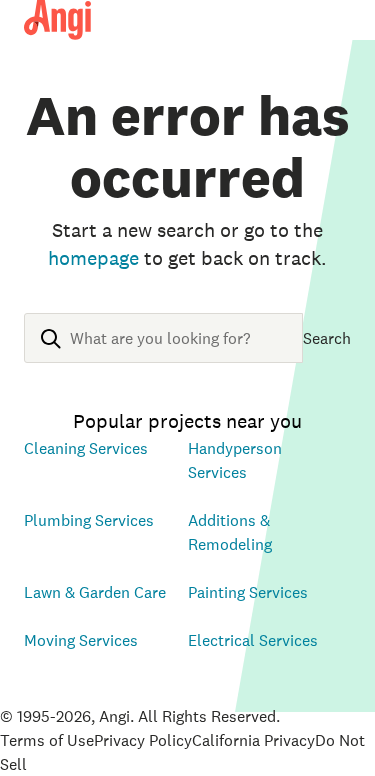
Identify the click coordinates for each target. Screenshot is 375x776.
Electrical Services (253, 640)
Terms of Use (47, 740)
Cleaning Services (86, 448)
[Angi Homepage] (57, 20)
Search (327, 338)
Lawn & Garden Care (95, 592)
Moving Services (81, 640)
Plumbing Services (89, 520)
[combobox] (163, 354)
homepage (93, 258)
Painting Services (248, 592)
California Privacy (253, 740)
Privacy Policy (143, 740)
